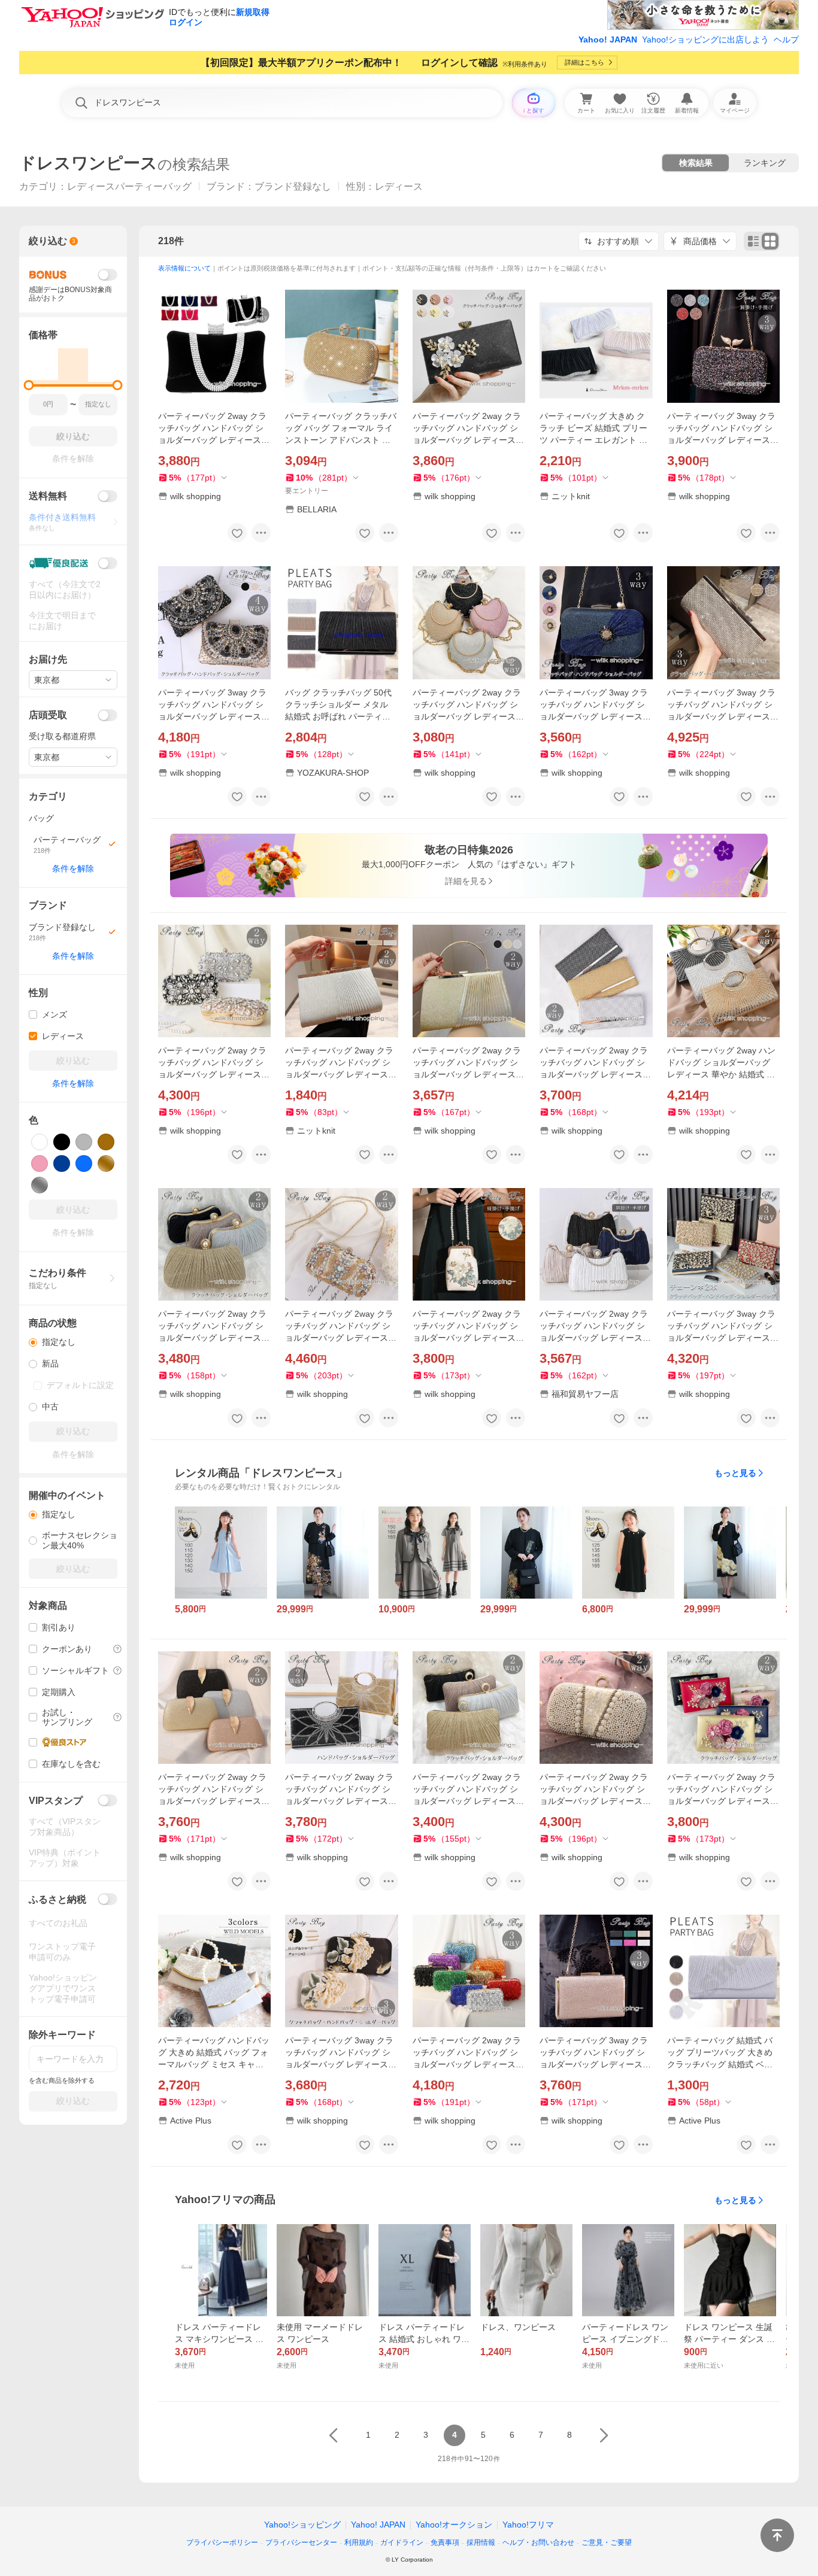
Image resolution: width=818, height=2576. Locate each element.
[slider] (29, 385)
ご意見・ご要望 (607, 2542)
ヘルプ (786, 40)
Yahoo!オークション (454, 2525)
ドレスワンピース (88, 163)
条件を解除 (73, 868)
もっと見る (735, 1473)
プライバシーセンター (301, 2542)
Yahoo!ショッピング (302, 2525)
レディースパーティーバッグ (129, 186)
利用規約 (359, 2542)
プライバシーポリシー (222, 2542)
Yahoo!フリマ (528, 2525)
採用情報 (481, 2542)
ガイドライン (402, 2542)
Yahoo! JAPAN (608, 40)
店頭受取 (48, 715)
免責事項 (445, 2542)
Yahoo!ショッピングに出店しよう (705, 40)
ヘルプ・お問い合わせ (538, 2542)
